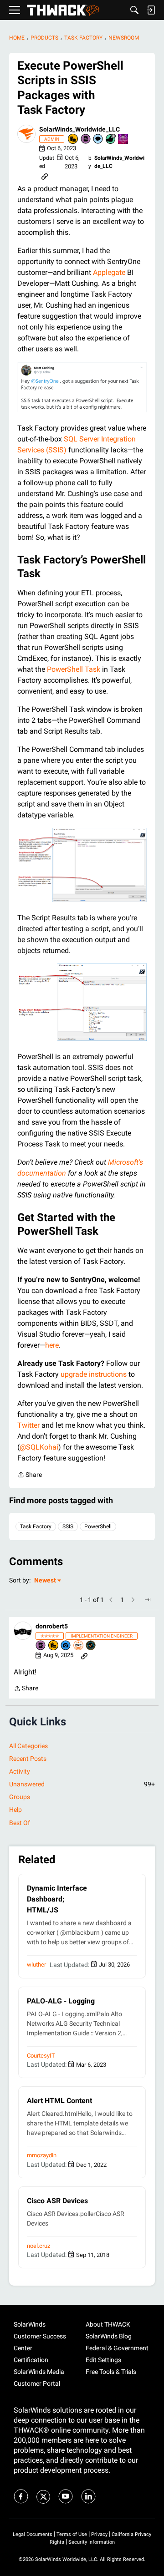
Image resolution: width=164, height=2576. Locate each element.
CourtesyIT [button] (41, 2056)
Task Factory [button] (36, 1526)
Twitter (28, 1425)
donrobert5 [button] (52, 1626)
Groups (20, 1797)
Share (30, 1476)
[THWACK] (63, 10)
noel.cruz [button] (38, 2246)
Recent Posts (28, 1759)
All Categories (28, 1746)
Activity (20, 1771)
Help (15, 1810)
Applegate (109, 272)
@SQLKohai (39, 1447)
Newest (45, 1581)
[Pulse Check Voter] (91, 1646)
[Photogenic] (66, 1646)
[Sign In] (151, 10)
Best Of (20, 1823)
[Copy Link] (45, 176)
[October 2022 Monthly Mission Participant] (123, 139)
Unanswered (82, 1784)
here (52, 1345)
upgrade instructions (94, 1374)
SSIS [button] (68, 1526)
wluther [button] (36, 1965)
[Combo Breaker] (73, 139)
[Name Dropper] (86, 139)
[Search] (134, 10)
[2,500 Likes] (111, 139)
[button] (26, 134)
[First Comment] (98, 139)
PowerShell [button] (98, 1526)
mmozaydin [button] (42, 2155)
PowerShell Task (74, 669)
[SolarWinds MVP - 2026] (79, 1646)
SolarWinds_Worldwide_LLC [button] (79, 129)
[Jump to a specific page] (148, 1600)
